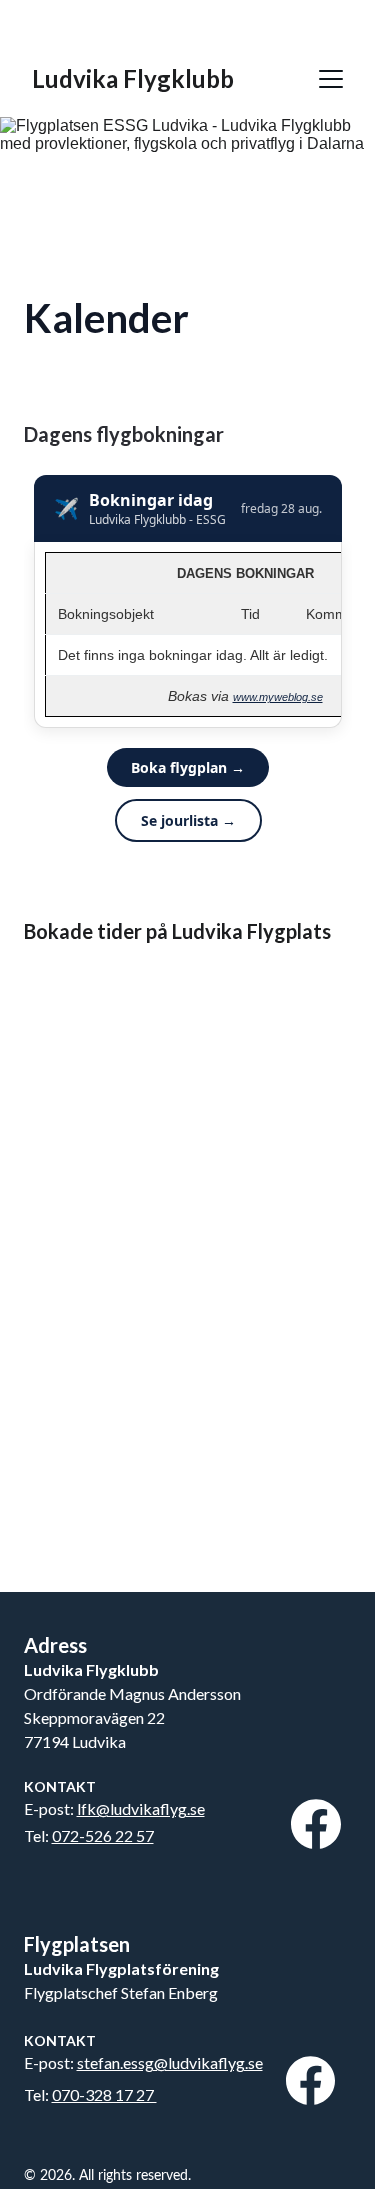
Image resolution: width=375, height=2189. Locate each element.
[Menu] (331, 79)
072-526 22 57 (103, 1835)
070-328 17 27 (104, 2094)
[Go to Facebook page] (316, 1824)
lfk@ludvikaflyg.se (141, 1808)
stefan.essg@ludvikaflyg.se (170, 2062)
